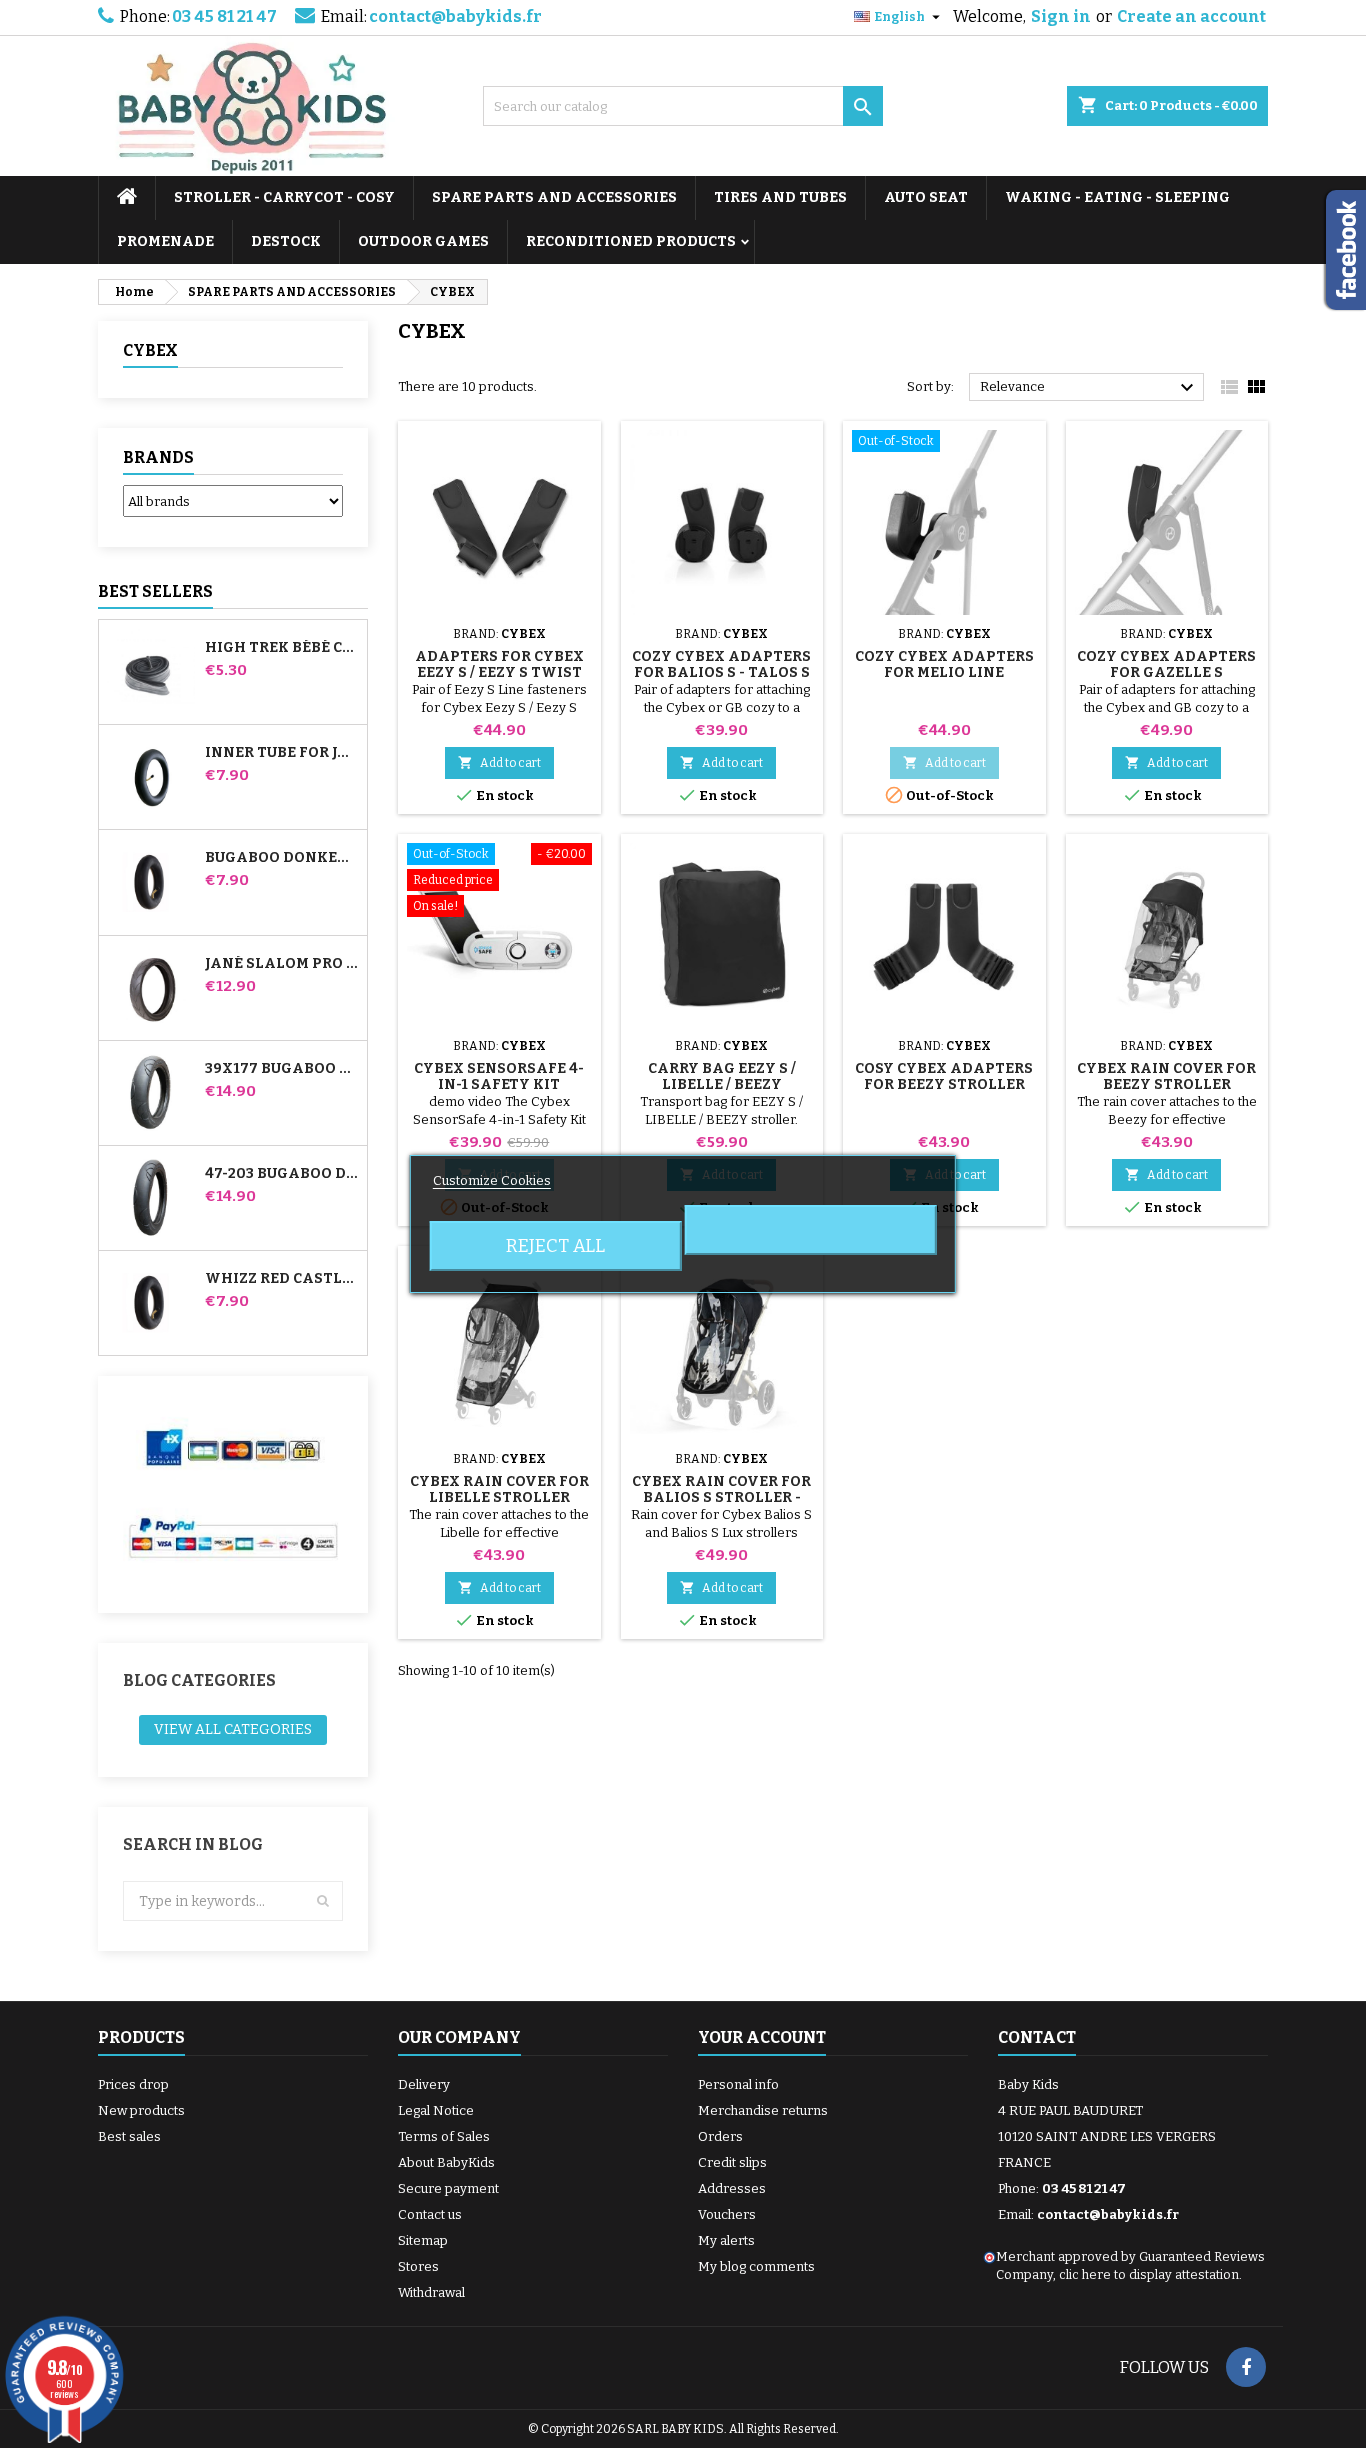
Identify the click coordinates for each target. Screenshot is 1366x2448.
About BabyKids (446, 2162)
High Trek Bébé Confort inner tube (282, 648)
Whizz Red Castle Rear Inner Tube (282, 1279)
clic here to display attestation (1149, 2274)
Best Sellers (155, 591)
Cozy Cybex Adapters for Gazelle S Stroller (1166, 672)
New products (141, 2110)
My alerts (726, 2240)
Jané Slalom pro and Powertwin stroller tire (282, 964)
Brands (158, 457)
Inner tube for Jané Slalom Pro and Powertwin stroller (282, 753)
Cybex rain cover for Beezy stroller (1166, 1076)
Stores (418, 2266)
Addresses (732, 2188)
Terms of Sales (444, 2136)
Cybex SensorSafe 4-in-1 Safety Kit (499, 1076)
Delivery (424, 2084)
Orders (720, 2136)
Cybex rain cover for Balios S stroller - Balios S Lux (721, 1497)
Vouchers (727, 2214)
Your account (762, 2037)
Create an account (1191, 16)
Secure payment (448, 2188)
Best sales (129, 2136)
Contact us (430, 2214)
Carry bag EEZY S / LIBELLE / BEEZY (722, 1076)
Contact (1037, 2037)
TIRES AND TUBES (780, 197)
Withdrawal (431, 2292)
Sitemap (423, 2240)
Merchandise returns (763, 2110)
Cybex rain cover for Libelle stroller (499, 1489)
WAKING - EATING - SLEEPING (1117, 197)
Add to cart (499, 762)
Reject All (555, 1246)
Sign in (1061, 16)
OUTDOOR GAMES (423, 241)
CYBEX (150, 350)
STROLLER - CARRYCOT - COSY (284, 197)
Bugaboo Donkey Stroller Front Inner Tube (282, 858)
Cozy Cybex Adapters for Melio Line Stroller (944, 672)
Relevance (1089, 388)
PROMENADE (165, 241)
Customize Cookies (492, 1180)
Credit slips (732, 2162)
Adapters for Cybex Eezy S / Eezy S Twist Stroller (499, 672)
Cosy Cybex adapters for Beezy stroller (944, 1076)
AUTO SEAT (926, 197)
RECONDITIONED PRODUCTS (631, 241)
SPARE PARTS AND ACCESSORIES (554, 197)
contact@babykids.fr (455, 16)
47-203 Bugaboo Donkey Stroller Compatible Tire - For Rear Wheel (282, 1174)
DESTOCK (286, 241)
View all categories (233, 1729)
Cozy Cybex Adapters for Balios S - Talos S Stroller (721, 672)
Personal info (738, 2084)
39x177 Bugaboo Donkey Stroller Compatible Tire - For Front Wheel (282, 1069)
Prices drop (133, 2084)
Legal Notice (436, 2110)
